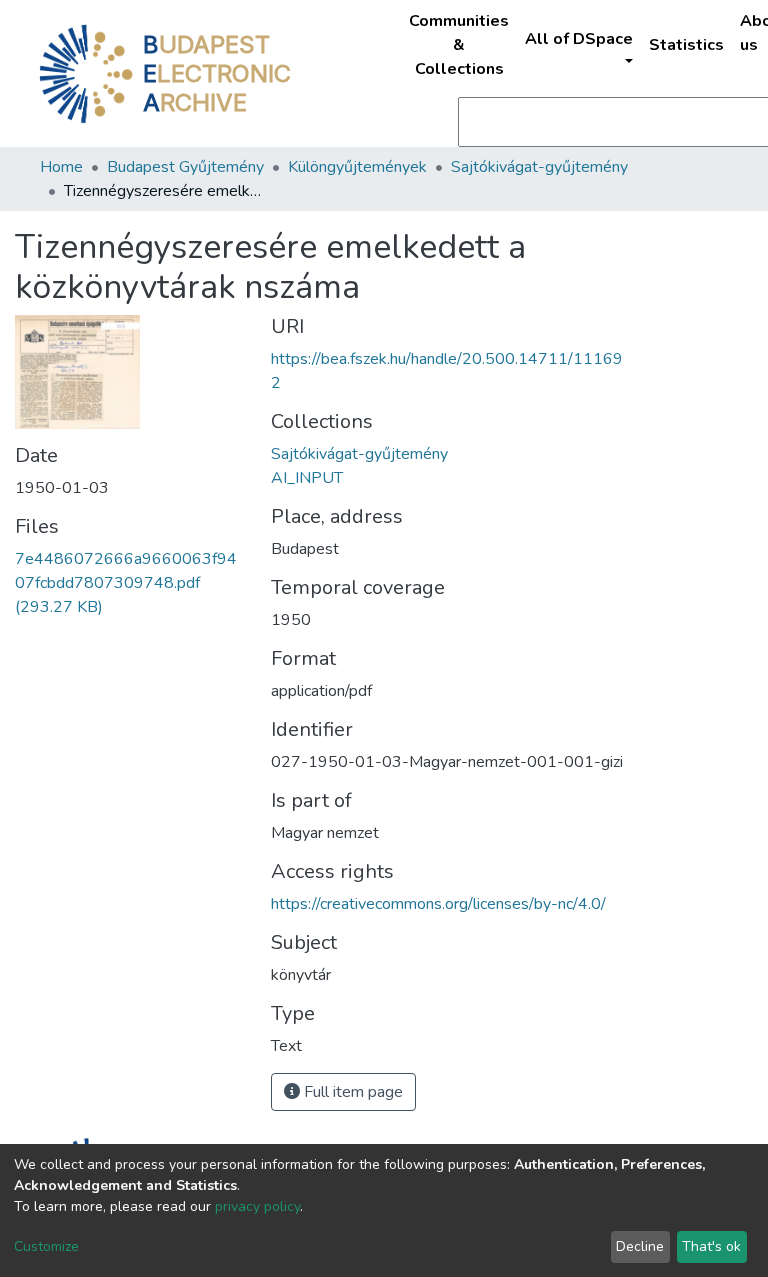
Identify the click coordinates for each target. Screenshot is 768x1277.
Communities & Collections (459, 45)
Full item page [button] (351, 1092)
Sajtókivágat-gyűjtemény (539, 167)
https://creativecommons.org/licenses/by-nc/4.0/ (438, 904)
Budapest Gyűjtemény (185, 167)
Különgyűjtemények (357, 167)
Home (61, 167)
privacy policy (257, 1206)
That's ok (711, 1246)
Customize (46, 1246)
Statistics (686, 45)
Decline (640, 1246)
